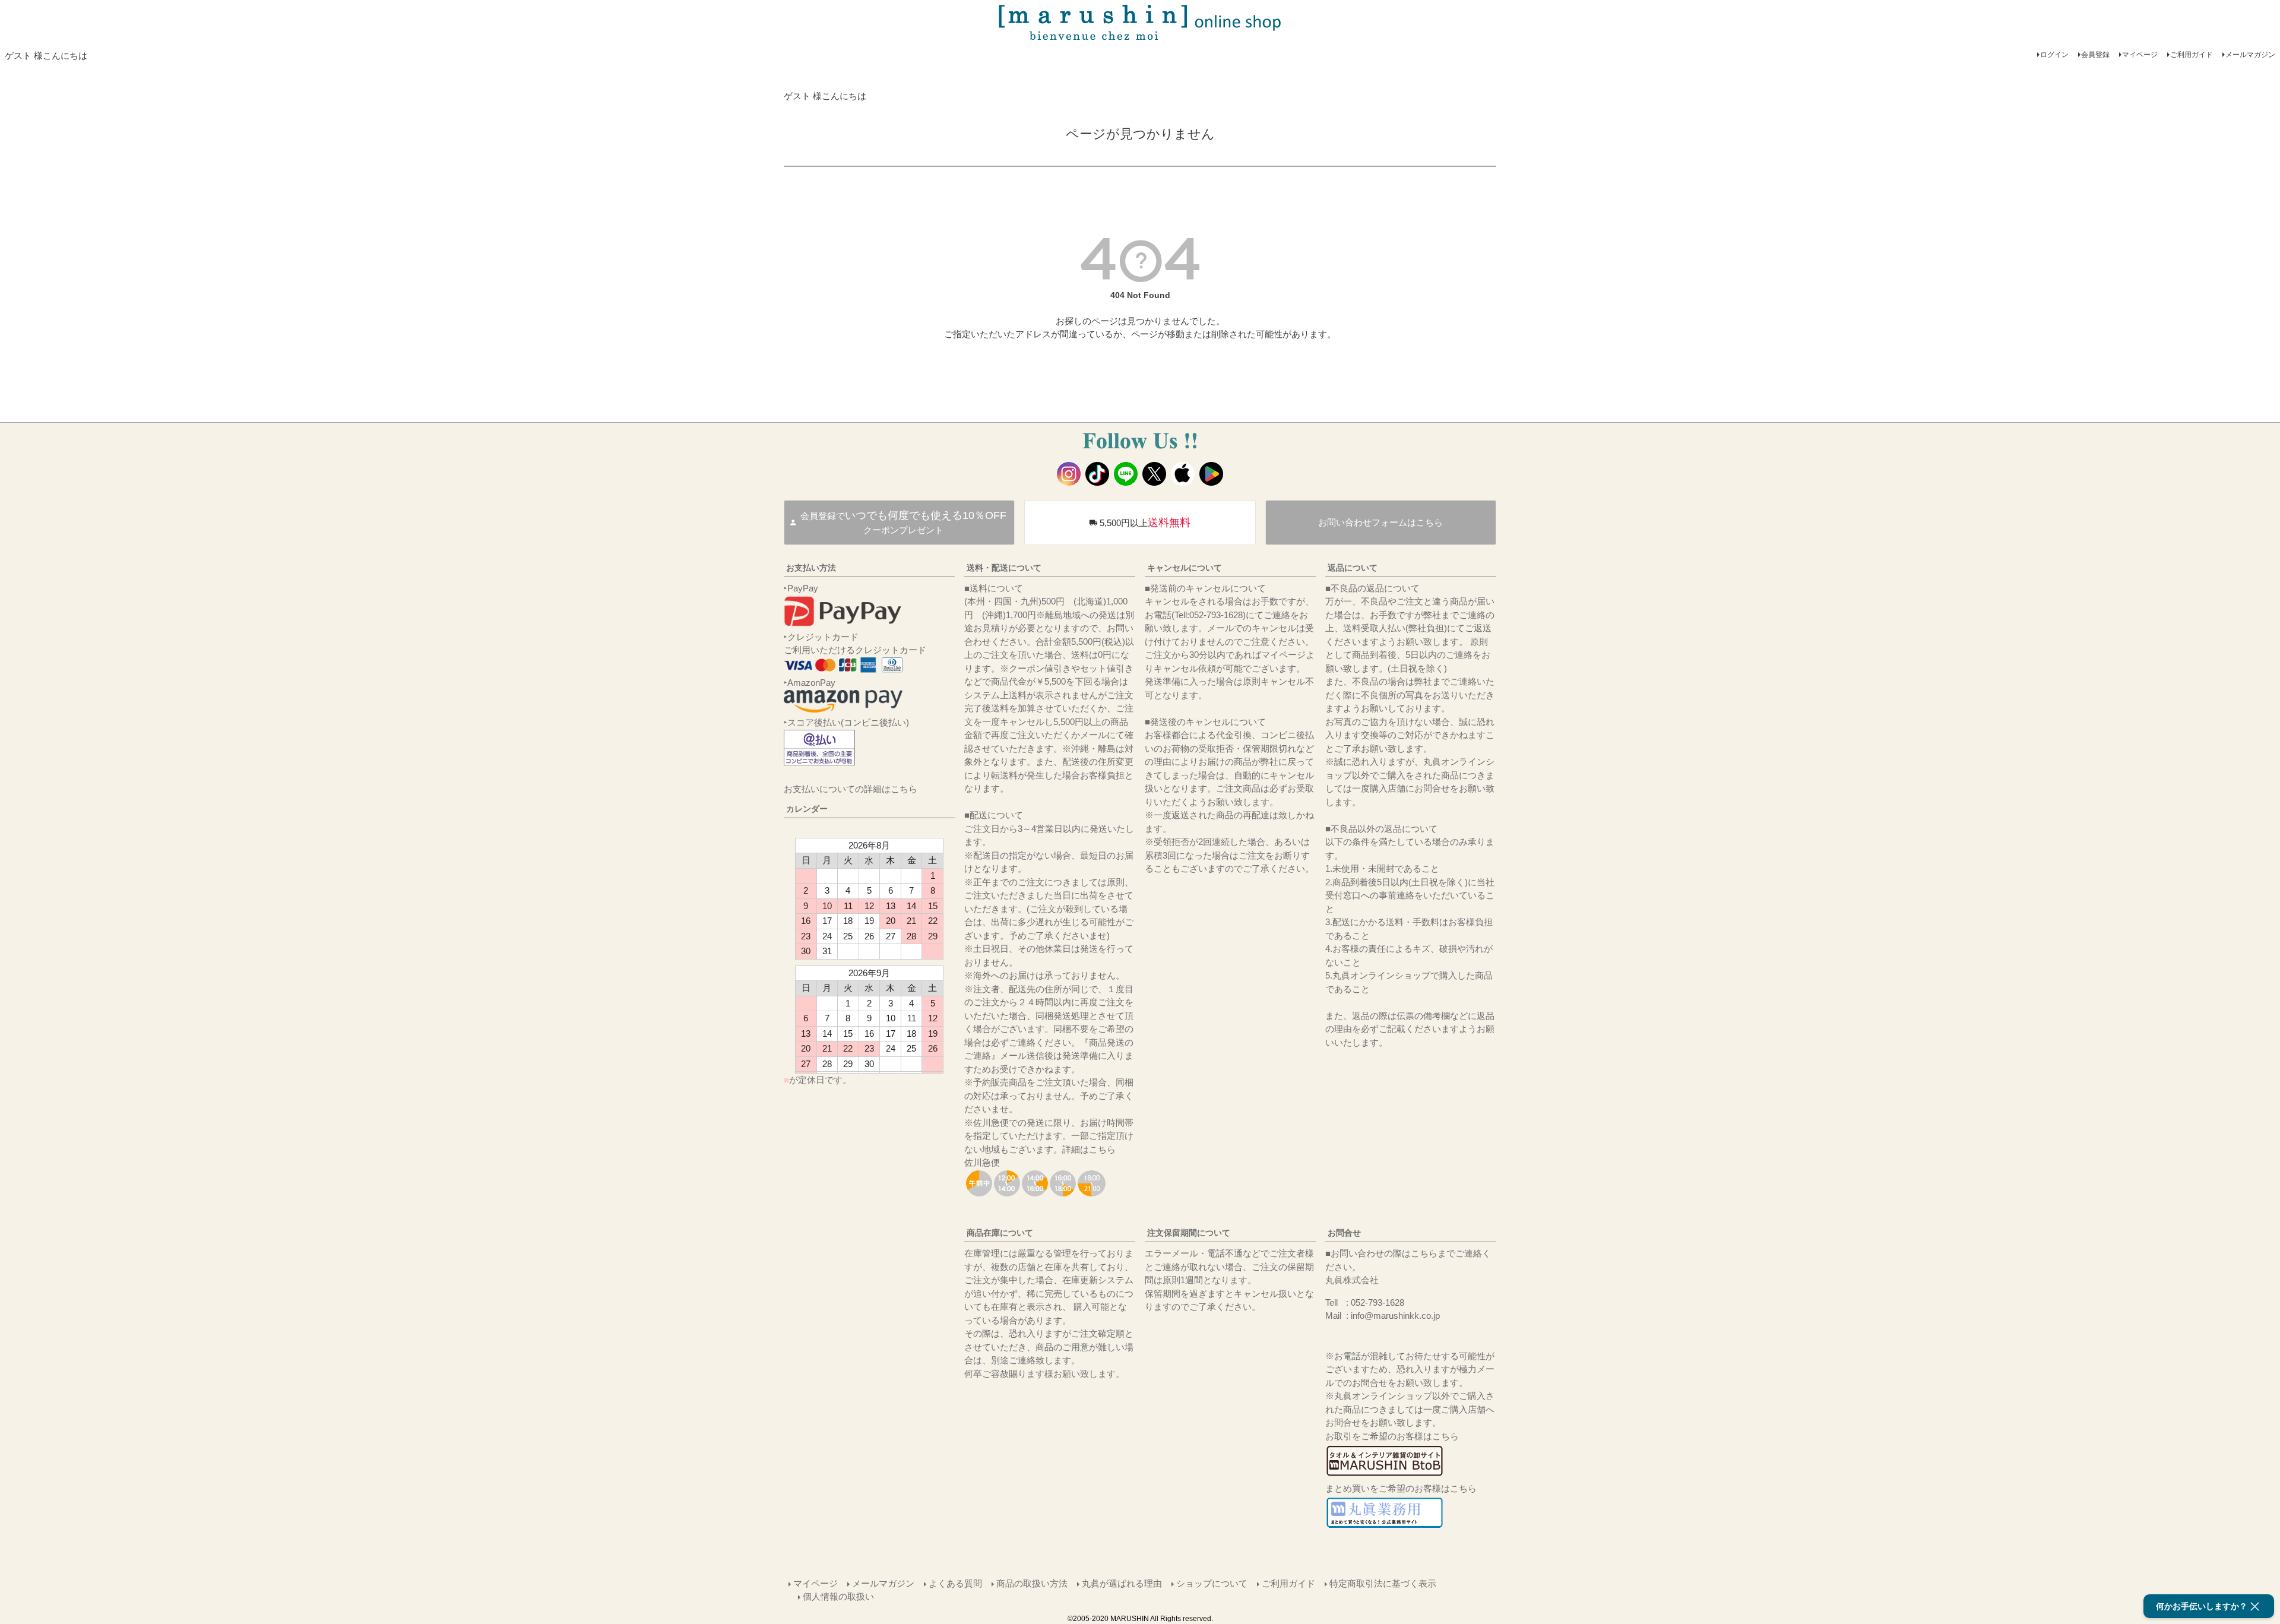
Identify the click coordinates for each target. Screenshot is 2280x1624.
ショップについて (1212, 1583)
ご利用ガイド (2192, 55)
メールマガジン (2250, 55)
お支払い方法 (811, 568)
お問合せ (1344, 1233)
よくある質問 (955, 1583)
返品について (1353, 568)
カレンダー (807, 809)
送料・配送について (1004, 568)
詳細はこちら (1089, 1149)
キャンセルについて (1185, 568)
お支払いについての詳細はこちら (851, 789)
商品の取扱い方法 (1032, 1583)
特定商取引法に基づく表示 (1383, 1583)
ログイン (2054, 55)
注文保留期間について (1189, 1233)
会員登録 (2095, 55)
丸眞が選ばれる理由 (1122, 1583)
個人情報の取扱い (838, 1596)
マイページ (2140, 55)
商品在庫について (1000, 1233)
